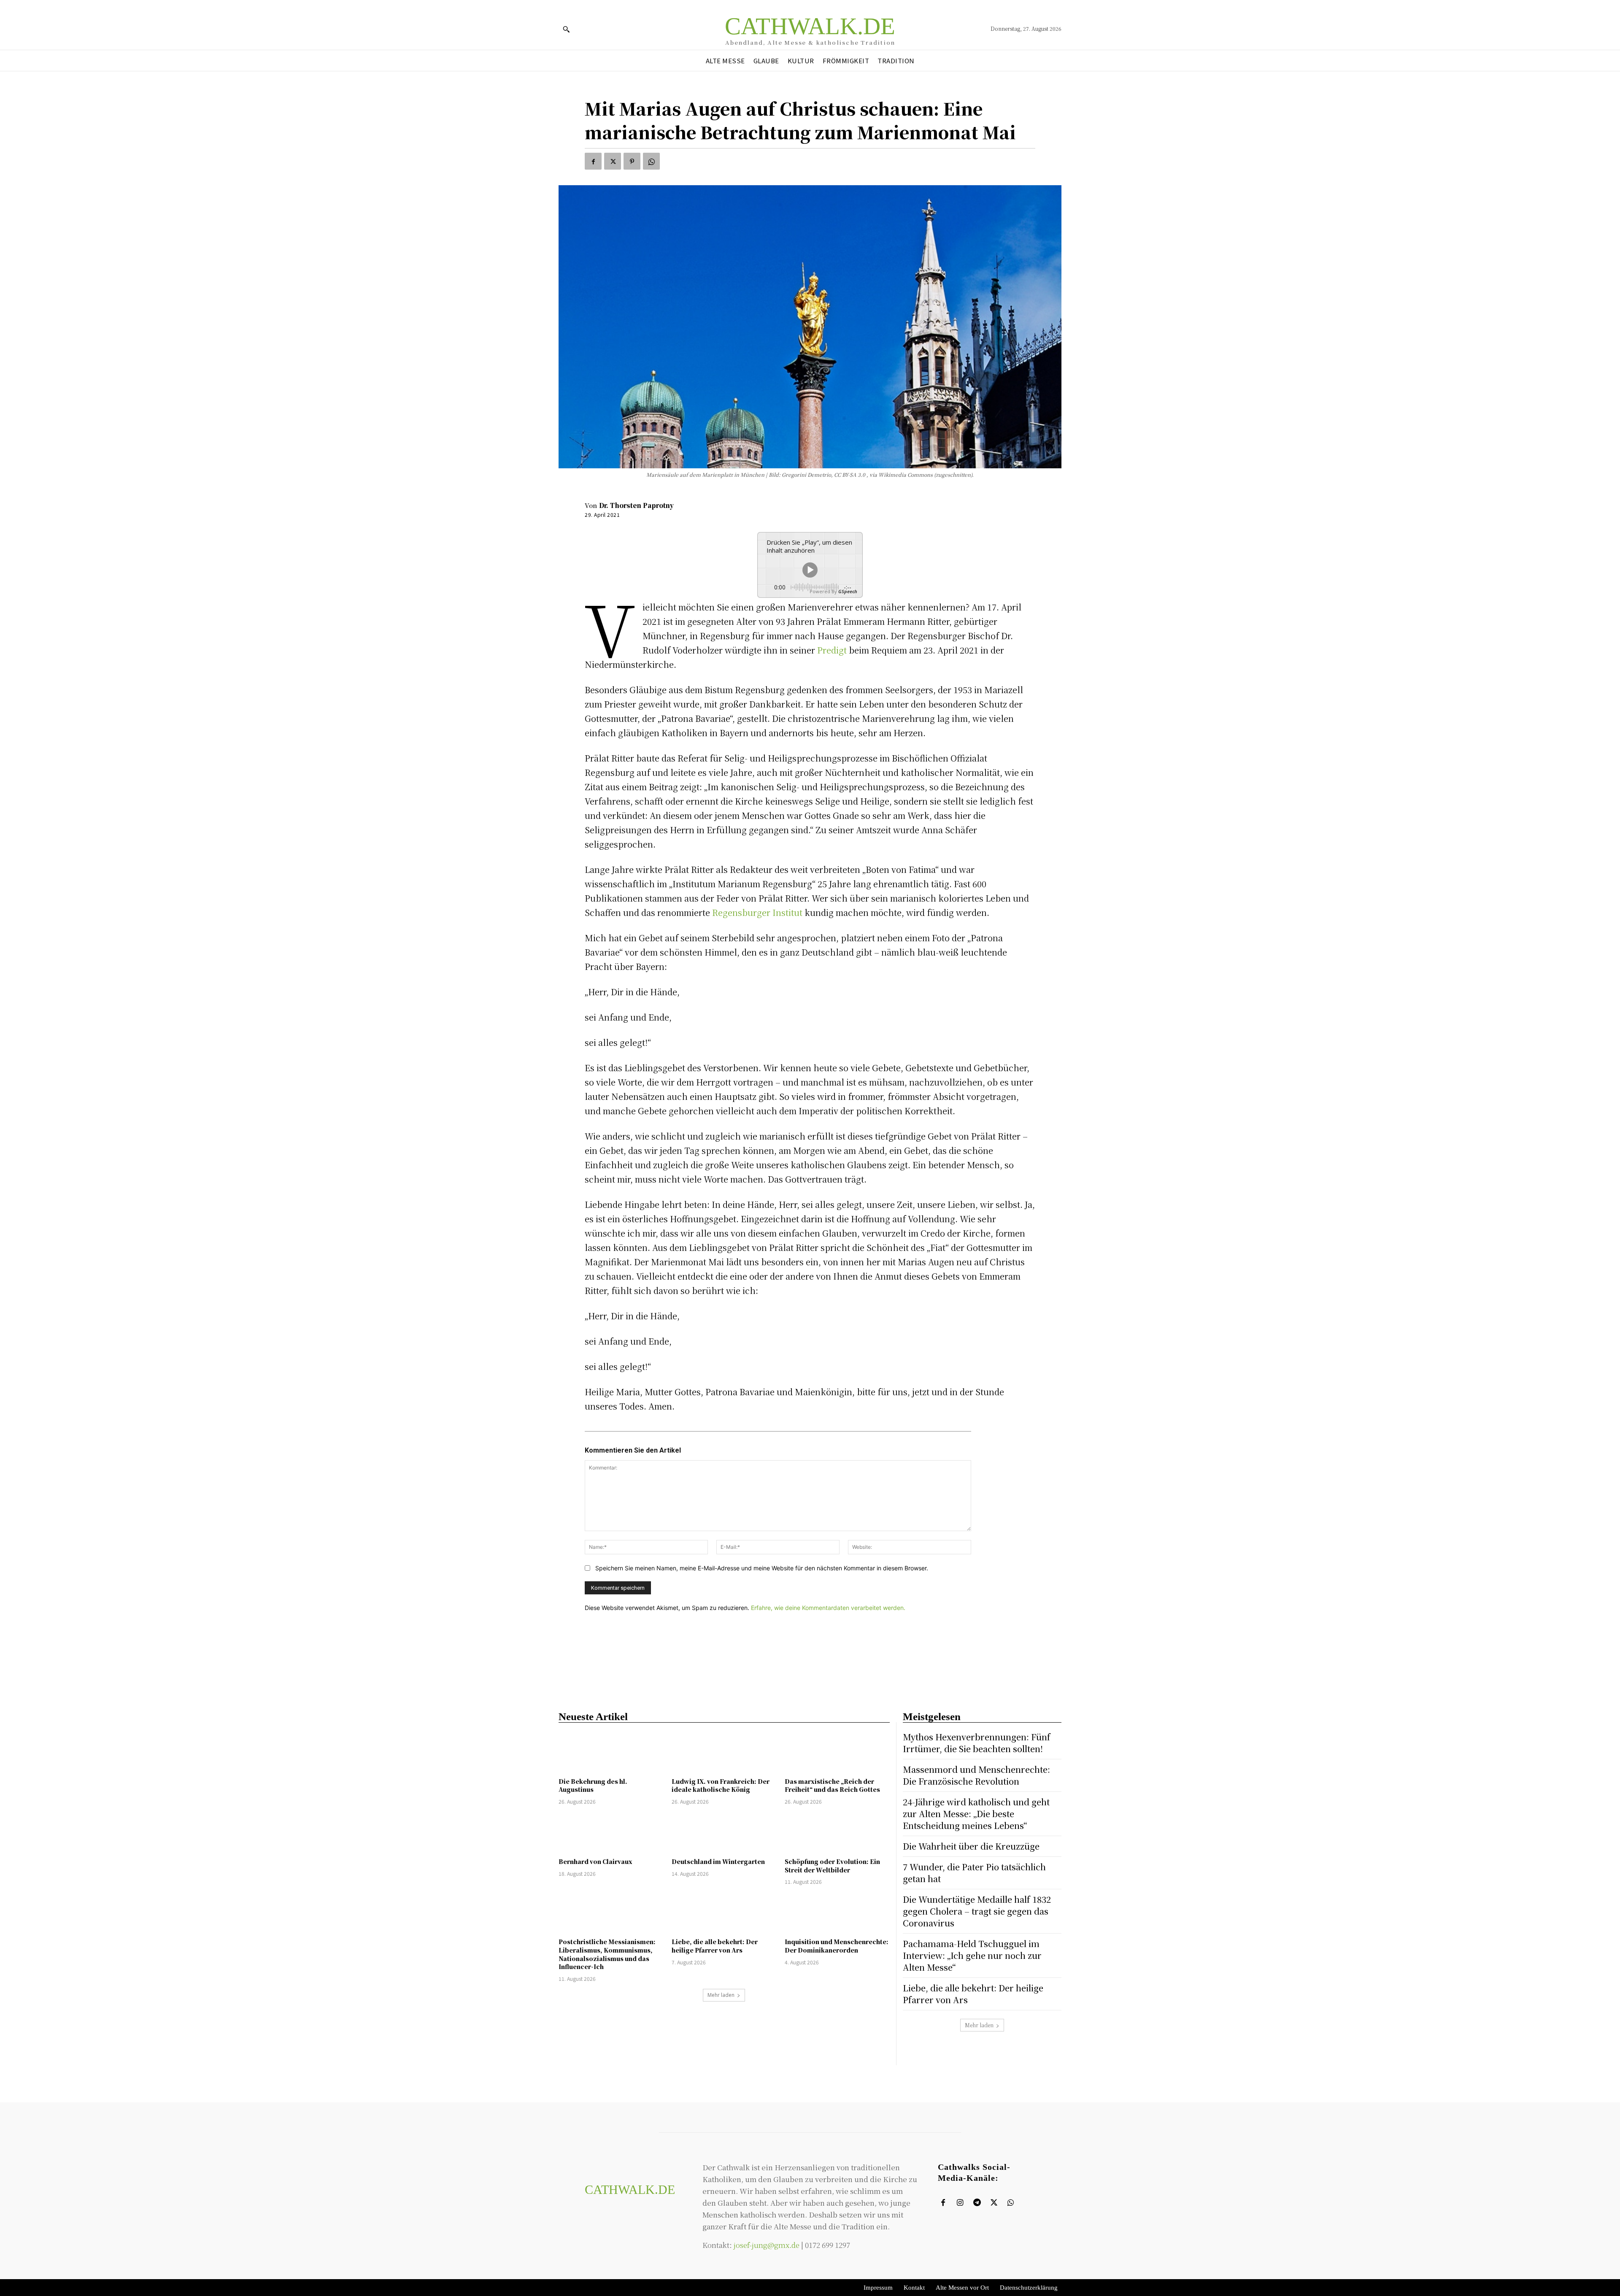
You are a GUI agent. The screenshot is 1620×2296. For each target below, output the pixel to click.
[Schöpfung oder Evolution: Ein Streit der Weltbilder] (837, 1833)
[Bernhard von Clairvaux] (611, 1833)
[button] (566, 29)
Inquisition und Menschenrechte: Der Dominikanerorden (837, 1946)
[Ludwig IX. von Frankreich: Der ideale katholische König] (724, 1752)
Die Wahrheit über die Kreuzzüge (971, 1846)
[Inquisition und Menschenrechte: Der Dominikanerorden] (837, 1913)
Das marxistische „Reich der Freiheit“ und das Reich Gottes (832, 1785)
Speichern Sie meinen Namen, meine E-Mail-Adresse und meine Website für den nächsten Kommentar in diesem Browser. (762, 1568)
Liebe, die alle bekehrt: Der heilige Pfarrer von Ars (715, 1946)
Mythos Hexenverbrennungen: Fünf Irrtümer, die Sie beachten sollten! (977, 1743)
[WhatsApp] (651, 161)
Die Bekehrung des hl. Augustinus (593, 1785)
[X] (613, 161)
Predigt (832, 650)
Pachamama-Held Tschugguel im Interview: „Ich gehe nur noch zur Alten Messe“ (972, 1955)
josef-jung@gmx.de (767, 2245)
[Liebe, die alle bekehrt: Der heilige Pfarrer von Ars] (724, 1913)
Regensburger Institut (758, 912)
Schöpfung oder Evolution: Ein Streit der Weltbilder (832, 1866)
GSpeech (848, 591)
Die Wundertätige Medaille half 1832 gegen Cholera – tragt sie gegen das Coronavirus (977, 1911)
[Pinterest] (632, 161)
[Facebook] (593, 161)
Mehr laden (721, 1995)
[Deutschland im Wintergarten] (724, 1833)
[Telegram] (977, 2203)
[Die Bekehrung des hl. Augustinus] (611, 1752)
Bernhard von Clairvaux (595, 1861)
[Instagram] (960, 2203)
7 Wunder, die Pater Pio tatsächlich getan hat (974, 1873)
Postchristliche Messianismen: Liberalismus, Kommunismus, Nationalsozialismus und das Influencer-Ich (607, 1954)
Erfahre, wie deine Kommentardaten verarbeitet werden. (828, 1608)
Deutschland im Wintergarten (718, 1861)
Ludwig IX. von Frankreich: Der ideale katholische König (721, 1785)
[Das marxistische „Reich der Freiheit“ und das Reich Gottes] (837, 1752)
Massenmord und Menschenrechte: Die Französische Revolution (976, 1775)
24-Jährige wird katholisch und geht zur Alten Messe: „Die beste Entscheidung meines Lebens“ (976, 1814)
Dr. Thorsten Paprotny (636, 505)
